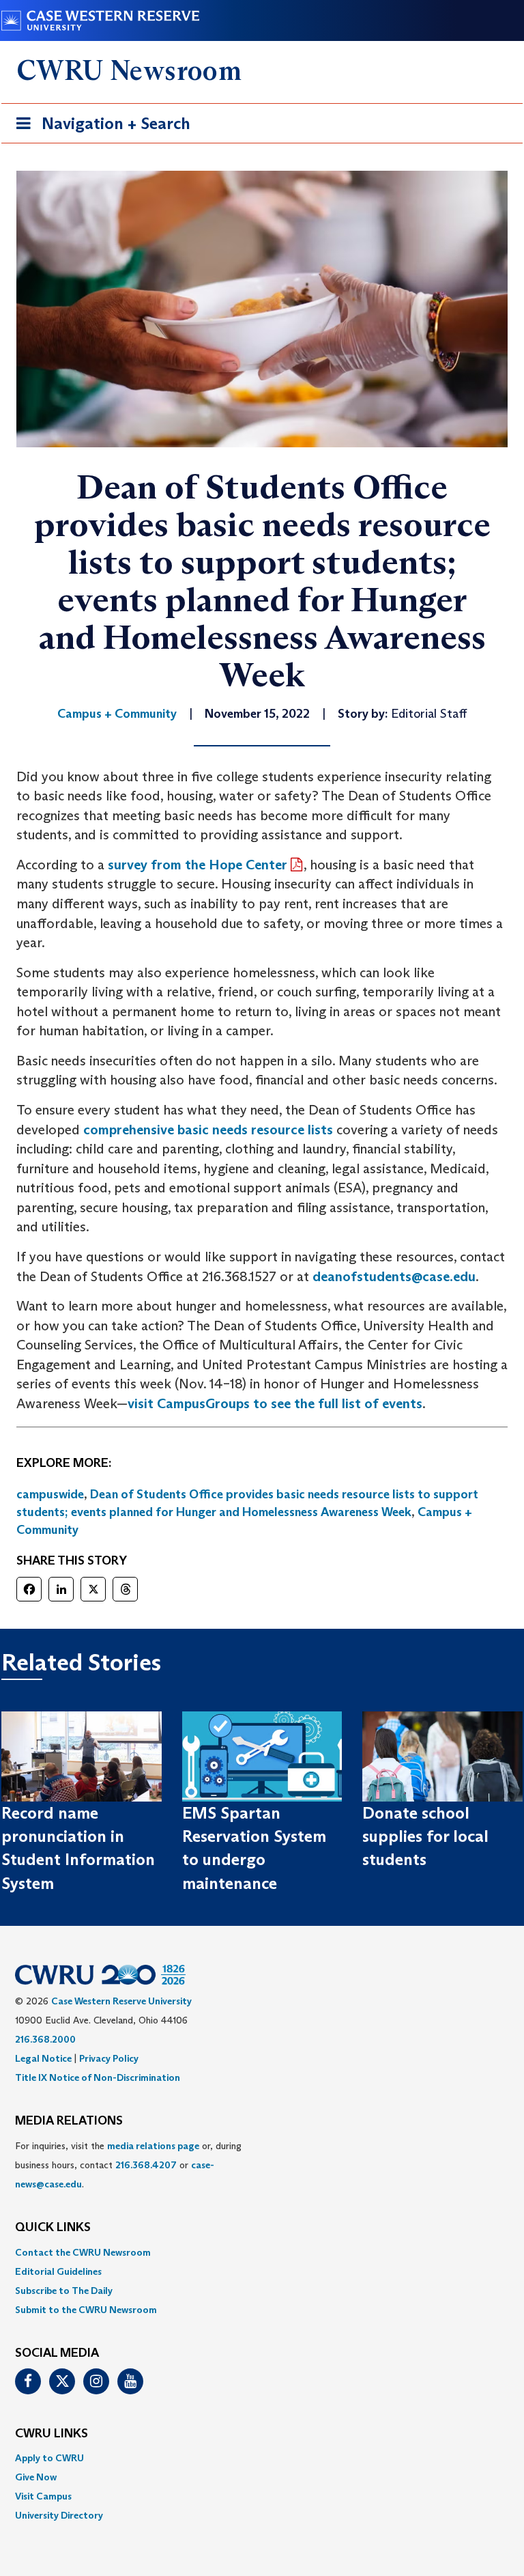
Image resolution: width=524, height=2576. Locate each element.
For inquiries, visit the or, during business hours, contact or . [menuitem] (128, 2165)
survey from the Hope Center (198, 865)
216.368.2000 (45, 2039)
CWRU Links (52, 2434)
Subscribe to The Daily (64, 2291)
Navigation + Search (99, 128)
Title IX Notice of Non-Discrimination (98, 2077)
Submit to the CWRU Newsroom (86, 2310)
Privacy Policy (109, 2058)
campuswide (50, 1494)
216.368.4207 (146, 2165)
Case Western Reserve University (121, 2001)
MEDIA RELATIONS (69, 2121)
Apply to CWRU (49, 2458)
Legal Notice (43, 2058)
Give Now (36, 2477)
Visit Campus (43, 2496)
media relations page (153, 2146)
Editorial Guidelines (58, 2271)
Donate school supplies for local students (425, 1836)
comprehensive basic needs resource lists (208, 1130)
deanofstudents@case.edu (394, 1276)
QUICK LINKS (53, 2228)
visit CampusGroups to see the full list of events (275, 1403)
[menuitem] (262, 2252)
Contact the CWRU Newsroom (83, 2252)
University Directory (59, 2515)
